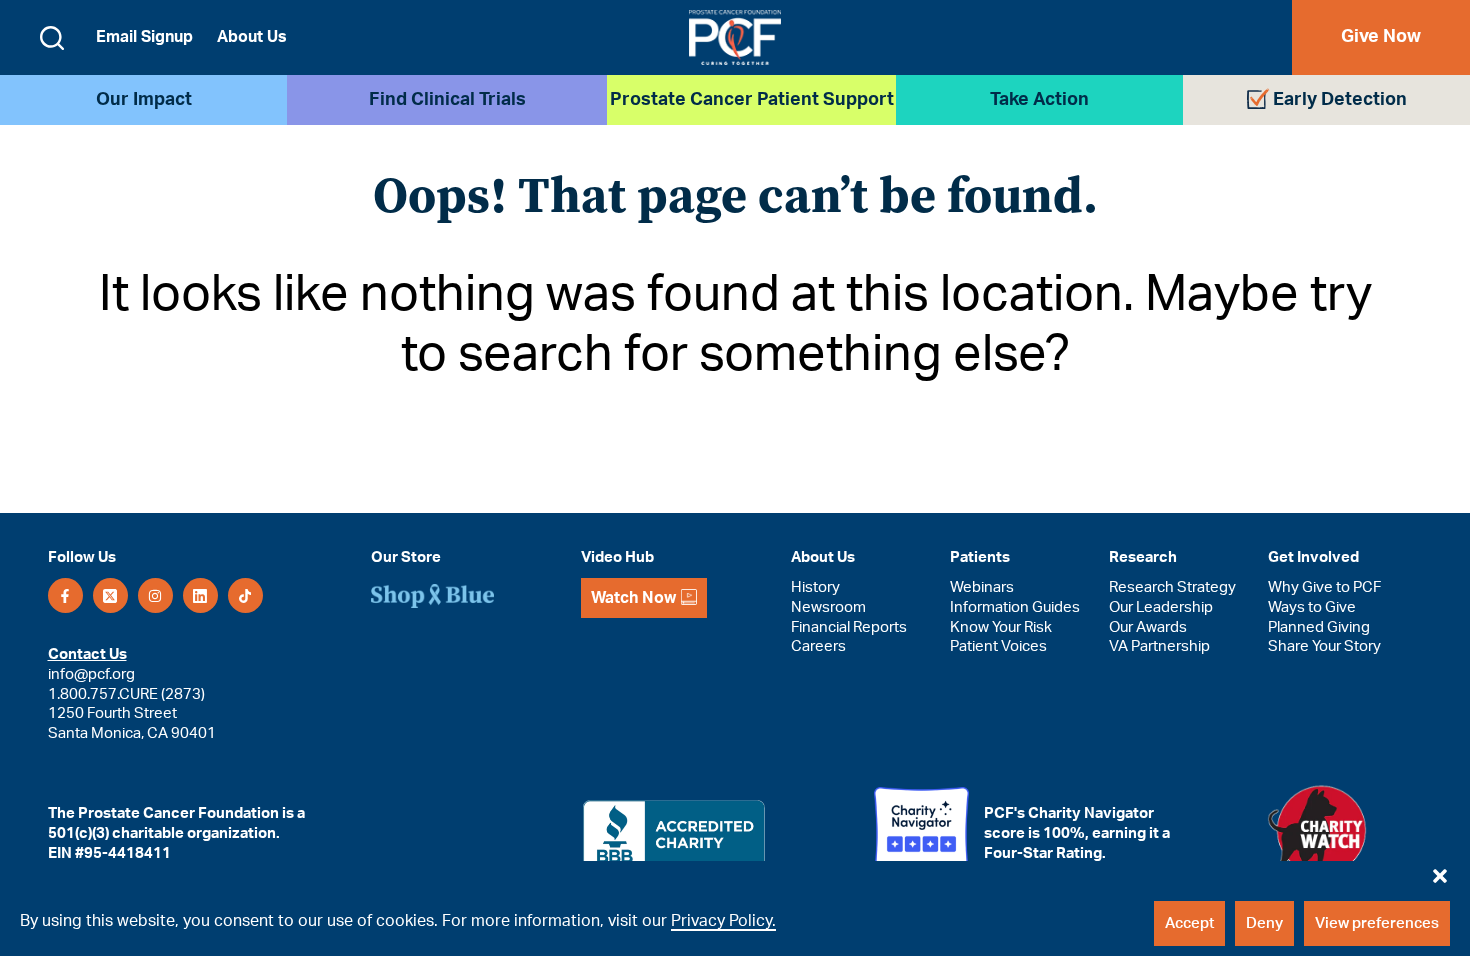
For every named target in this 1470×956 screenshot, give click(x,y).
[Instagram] (155, 595)
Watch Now (633, 598)
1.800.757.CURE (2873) (126, 694)
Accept (1189, 923)
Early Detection (1340, 100)
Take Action (1039, 100)
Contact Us (87, 654)
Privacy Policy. (723, 921)
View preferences (1377, 923)
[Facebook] (65, 595)
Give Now (1381, 37)
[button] (1440, 871)
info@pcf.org (91, 674)
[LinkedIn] (200, 595)
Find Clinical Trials (447, 100)
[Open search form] (52, 38)
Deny (1264, 923)
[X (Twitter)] (110, 595)
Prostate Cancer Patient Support (752, 100)
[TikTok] (245, 595)
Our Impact (144, 100)
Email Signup (144, 37)
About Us (252, 37)
